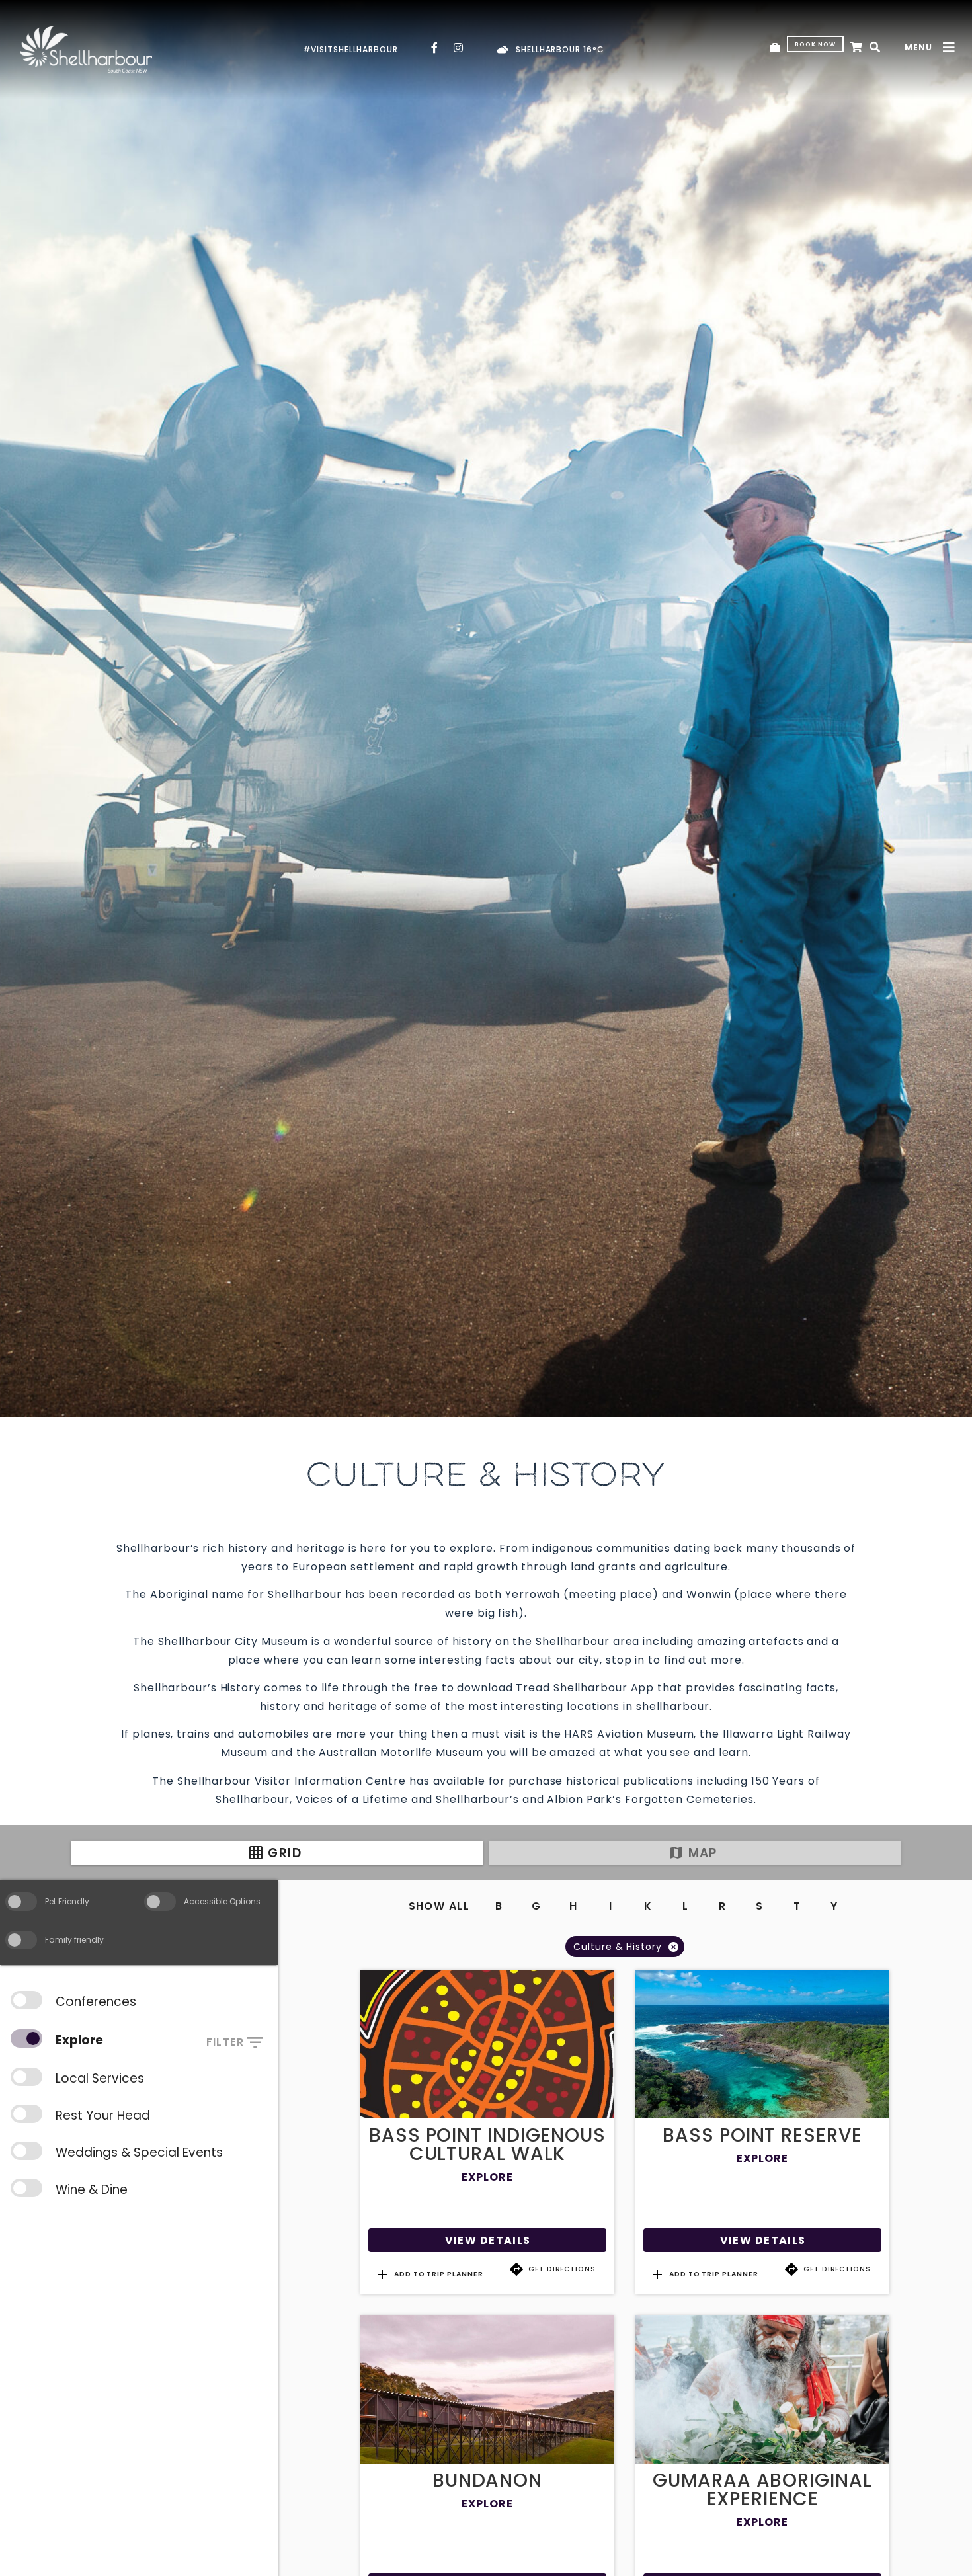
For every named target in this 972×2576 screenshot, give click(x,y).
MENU (918, 47)
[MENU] (949, 48)
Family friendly (74, 1940)
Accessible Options (222, 1901)
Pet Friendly (67, 1901)
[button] (875, 48)
